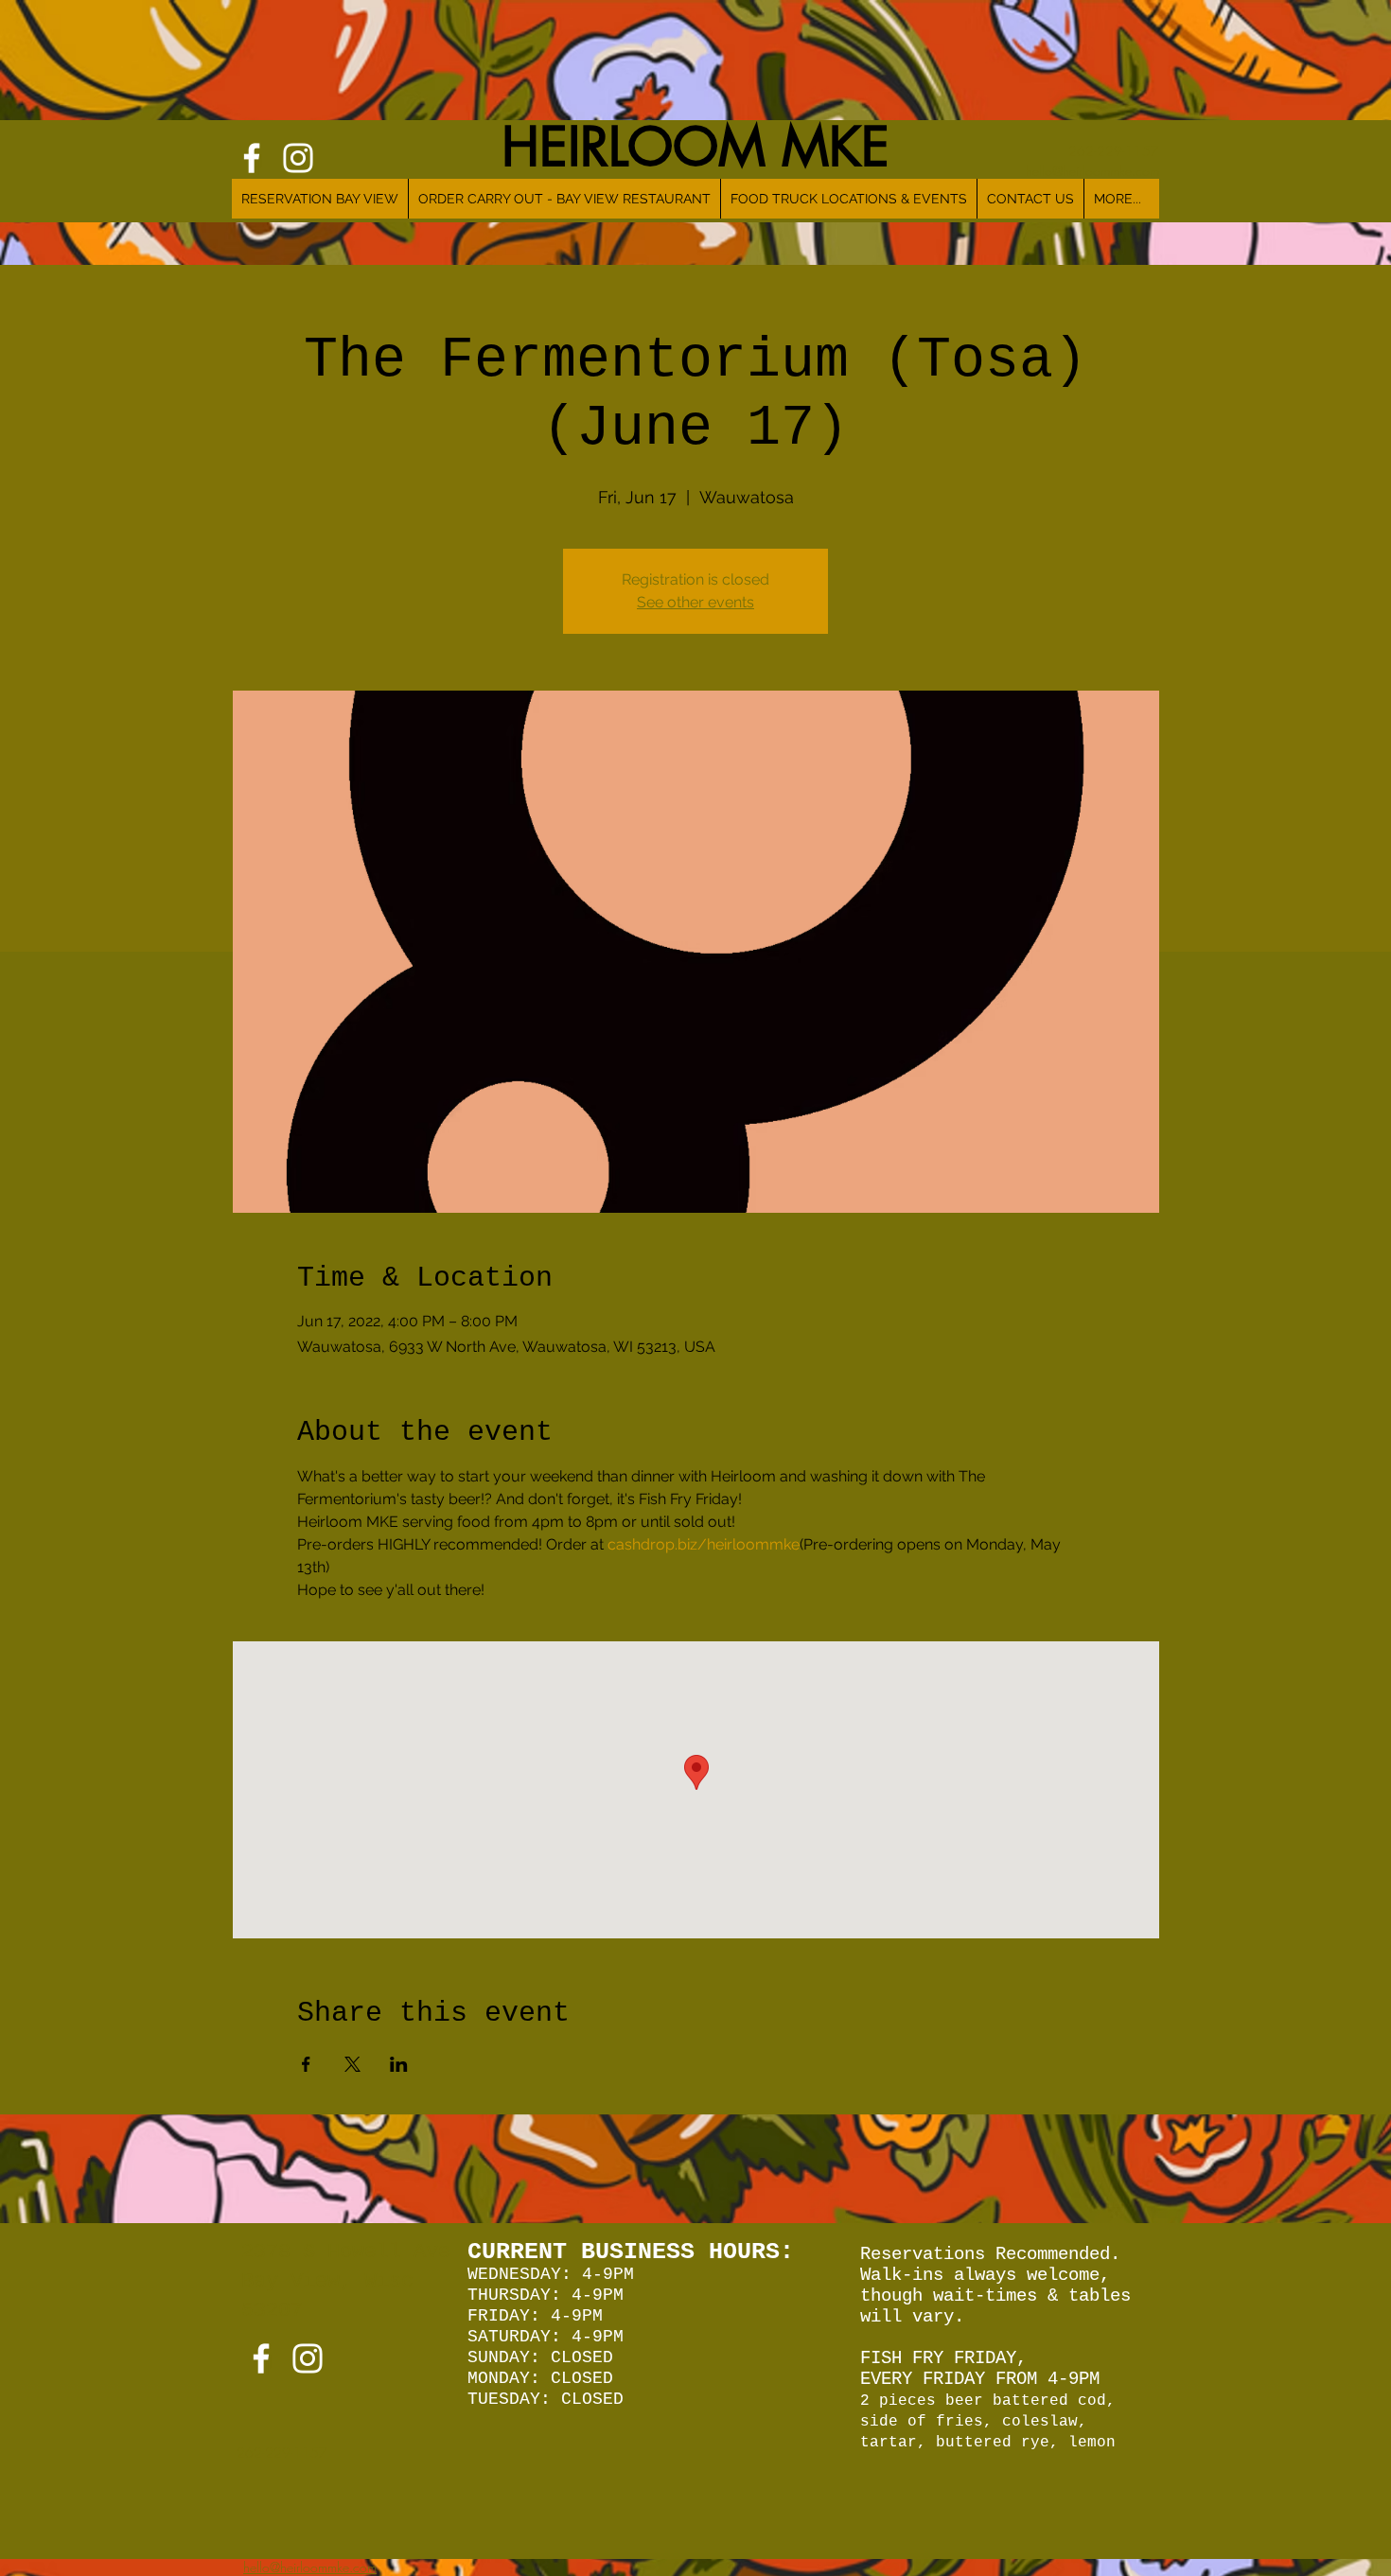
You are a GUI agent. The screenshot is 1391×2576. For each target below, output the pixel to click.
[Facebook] (261, 2358)
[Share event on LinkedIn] (399, 2064)
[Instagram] (308, 2358)
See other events (695, 602)
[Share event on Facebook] (306, 2064)
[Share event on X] (352, 2064)
